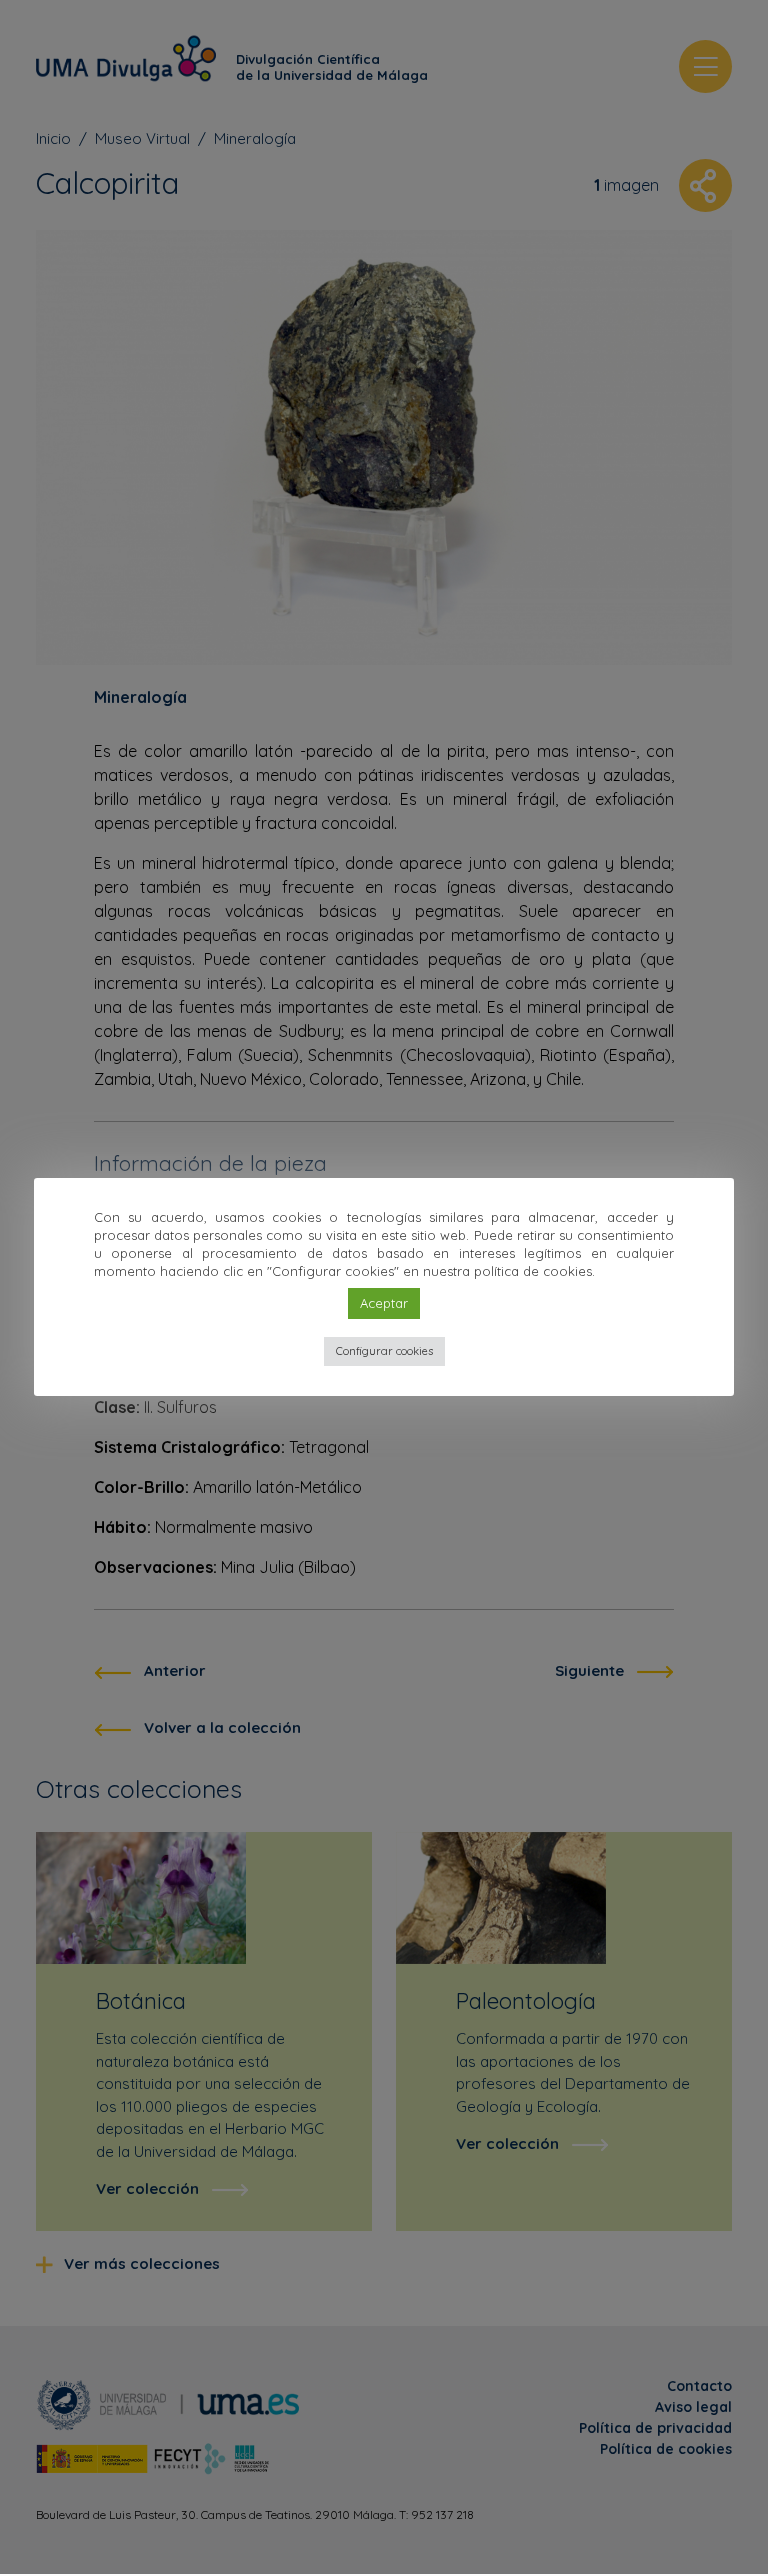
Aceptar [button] (384, 1303)
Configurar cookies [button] (384, 1351)
